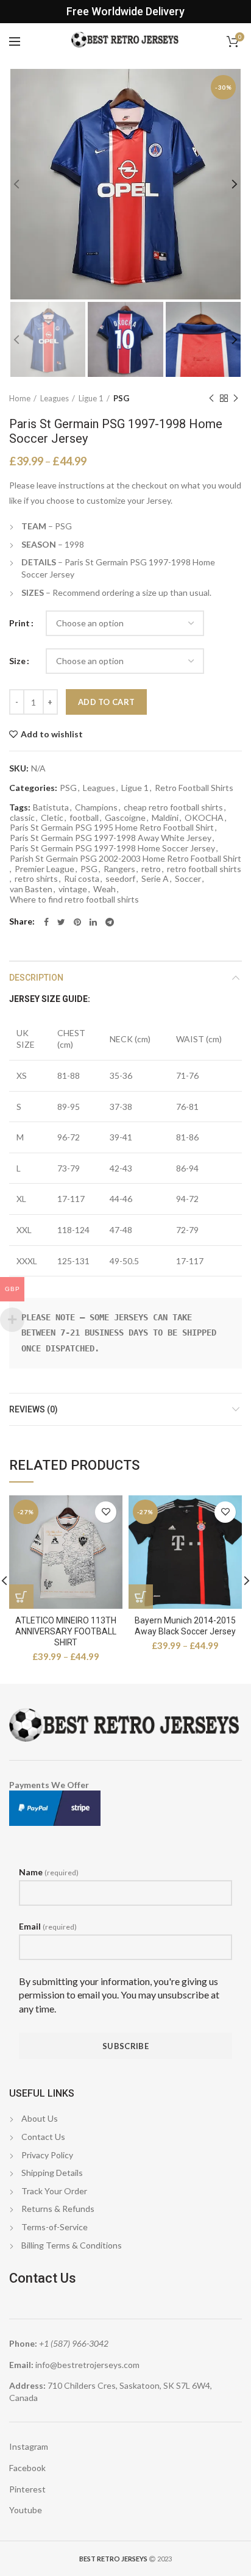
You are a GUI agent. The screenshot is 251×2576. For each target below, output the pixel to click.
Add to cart (106, 702)
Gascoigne (125, 818)
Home (20, 398)
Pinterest (27, 2489)
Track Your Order (54, 2191)
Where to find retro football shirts (74, 900)
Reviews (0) (34, 1409)
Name (49, 1872)
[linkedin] (93, 922)
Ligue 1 (91, 398)
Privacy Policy (47, 2155)
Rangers (119, 869)
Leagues (55, 398)
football (84, 818)
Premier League (44, 869)
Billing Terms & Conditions (72, 2245)
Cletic (52, 818)
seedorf (120, 879)
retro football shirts (204, 869)
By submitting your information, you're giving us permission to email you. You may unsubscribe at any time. (119, 1995)
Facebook (27, 2468)
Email (48, 1926)
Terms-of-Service (55, 2227)
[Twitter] (61, 922)
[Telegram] (110, 922)
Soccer (188, 879)
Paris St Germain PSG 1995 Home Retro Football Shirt (112, 828)
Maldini (165, 818)
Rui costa (82, 879)
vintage (73, 889)
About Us (40, 2118)
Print (19, 623)
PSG (121, 398)
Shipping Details (52, 2173)
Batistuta (51, 807)
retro (151, 869)
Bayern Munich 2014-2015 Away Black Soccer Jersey (185, 1626)
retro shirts (36, 879)
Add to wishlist (52, 734)
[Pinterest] (77, 922)
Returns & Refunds (58, 2209)
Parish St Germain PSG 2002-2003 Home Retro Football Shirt (125, 859)
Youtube (26, 2510)
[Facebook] (46, 922)
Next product (236, 398)
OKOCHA (204, 818)
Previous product (211, 398)
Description (36, 978)
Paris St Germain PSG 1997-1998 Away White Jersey (111, 838)
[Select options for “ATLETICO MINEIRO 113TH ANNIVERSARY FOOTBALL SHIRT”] (21, 1597)
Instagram (29, 2446)
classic (22, 818)
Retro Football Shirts (194, 788)
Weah (104, 889)
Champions (96, 807)
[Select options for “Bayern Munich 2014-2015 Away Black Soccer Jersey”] (141, 1597)
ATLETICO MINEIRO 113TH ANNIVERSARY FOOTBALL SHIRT (66, 1631)
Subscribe (125, 2046)
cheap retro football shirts (173, 807)
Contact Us (43, 2137)
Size (17, 661)
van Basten (31, 889)
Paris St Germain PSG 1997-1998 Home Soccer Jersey (112, 848)
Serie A (155, 879)
